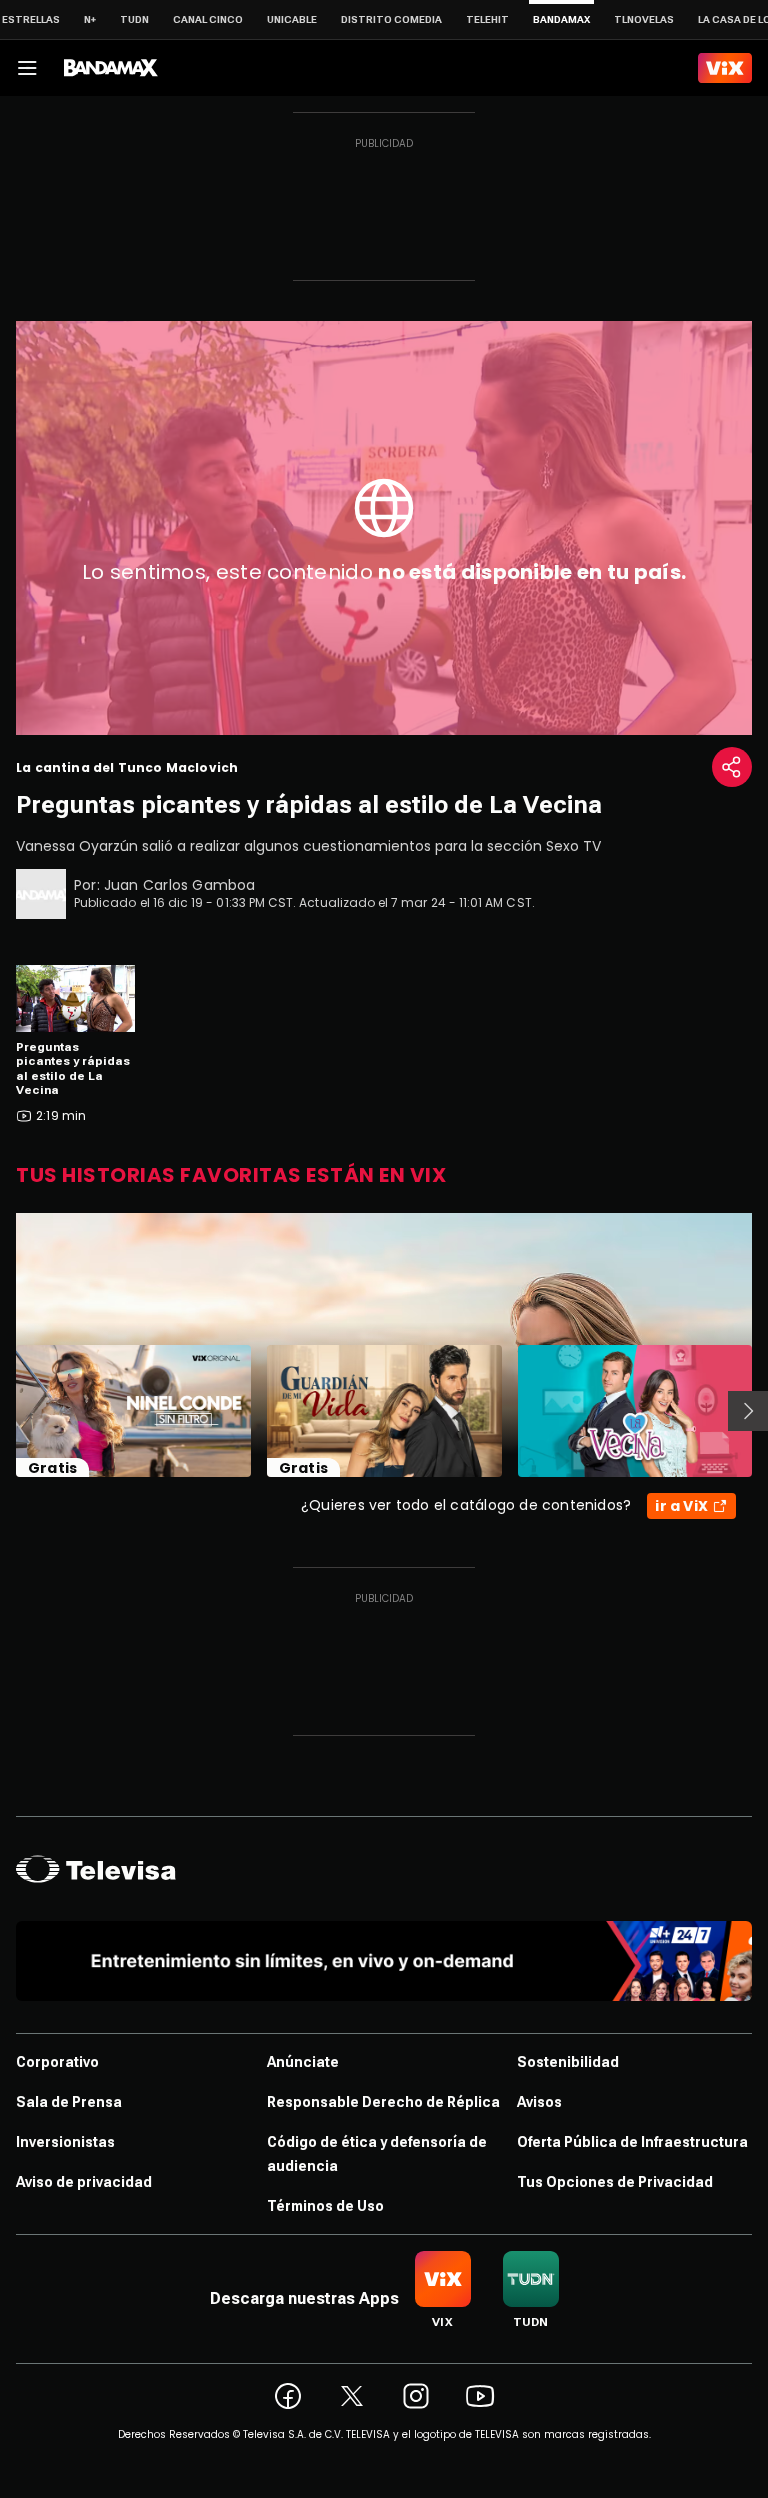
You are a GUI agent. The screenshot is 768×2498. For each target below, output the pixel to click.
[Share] (732, 767)
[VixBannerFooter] (384, 1961)
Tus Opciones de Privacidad (615, 2182)
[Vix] (725, 68)
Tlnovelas (644, 19)
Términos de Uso (325, 2206)
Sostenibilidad (568, 2062)
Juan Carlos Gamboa (180, 885)
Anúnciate (303, 2062)
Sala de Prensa (69, 2102)
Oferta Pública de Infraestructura (632, 2142)
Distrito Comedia (391, 19)
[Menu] (27, 68)
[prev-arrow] (3, 1411)
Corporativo (57, 2062)
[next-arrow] (748, 1411)
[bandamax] (111, 68)
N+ (90, 19)
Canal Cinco (208, 19)
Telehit (487, 19)
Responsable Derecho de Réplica (383, 2102)
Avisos (539, 2102)
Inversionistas (65, 2142)
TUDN (134, 19)
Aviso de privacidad (84, 2182)
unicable (292, 19)
